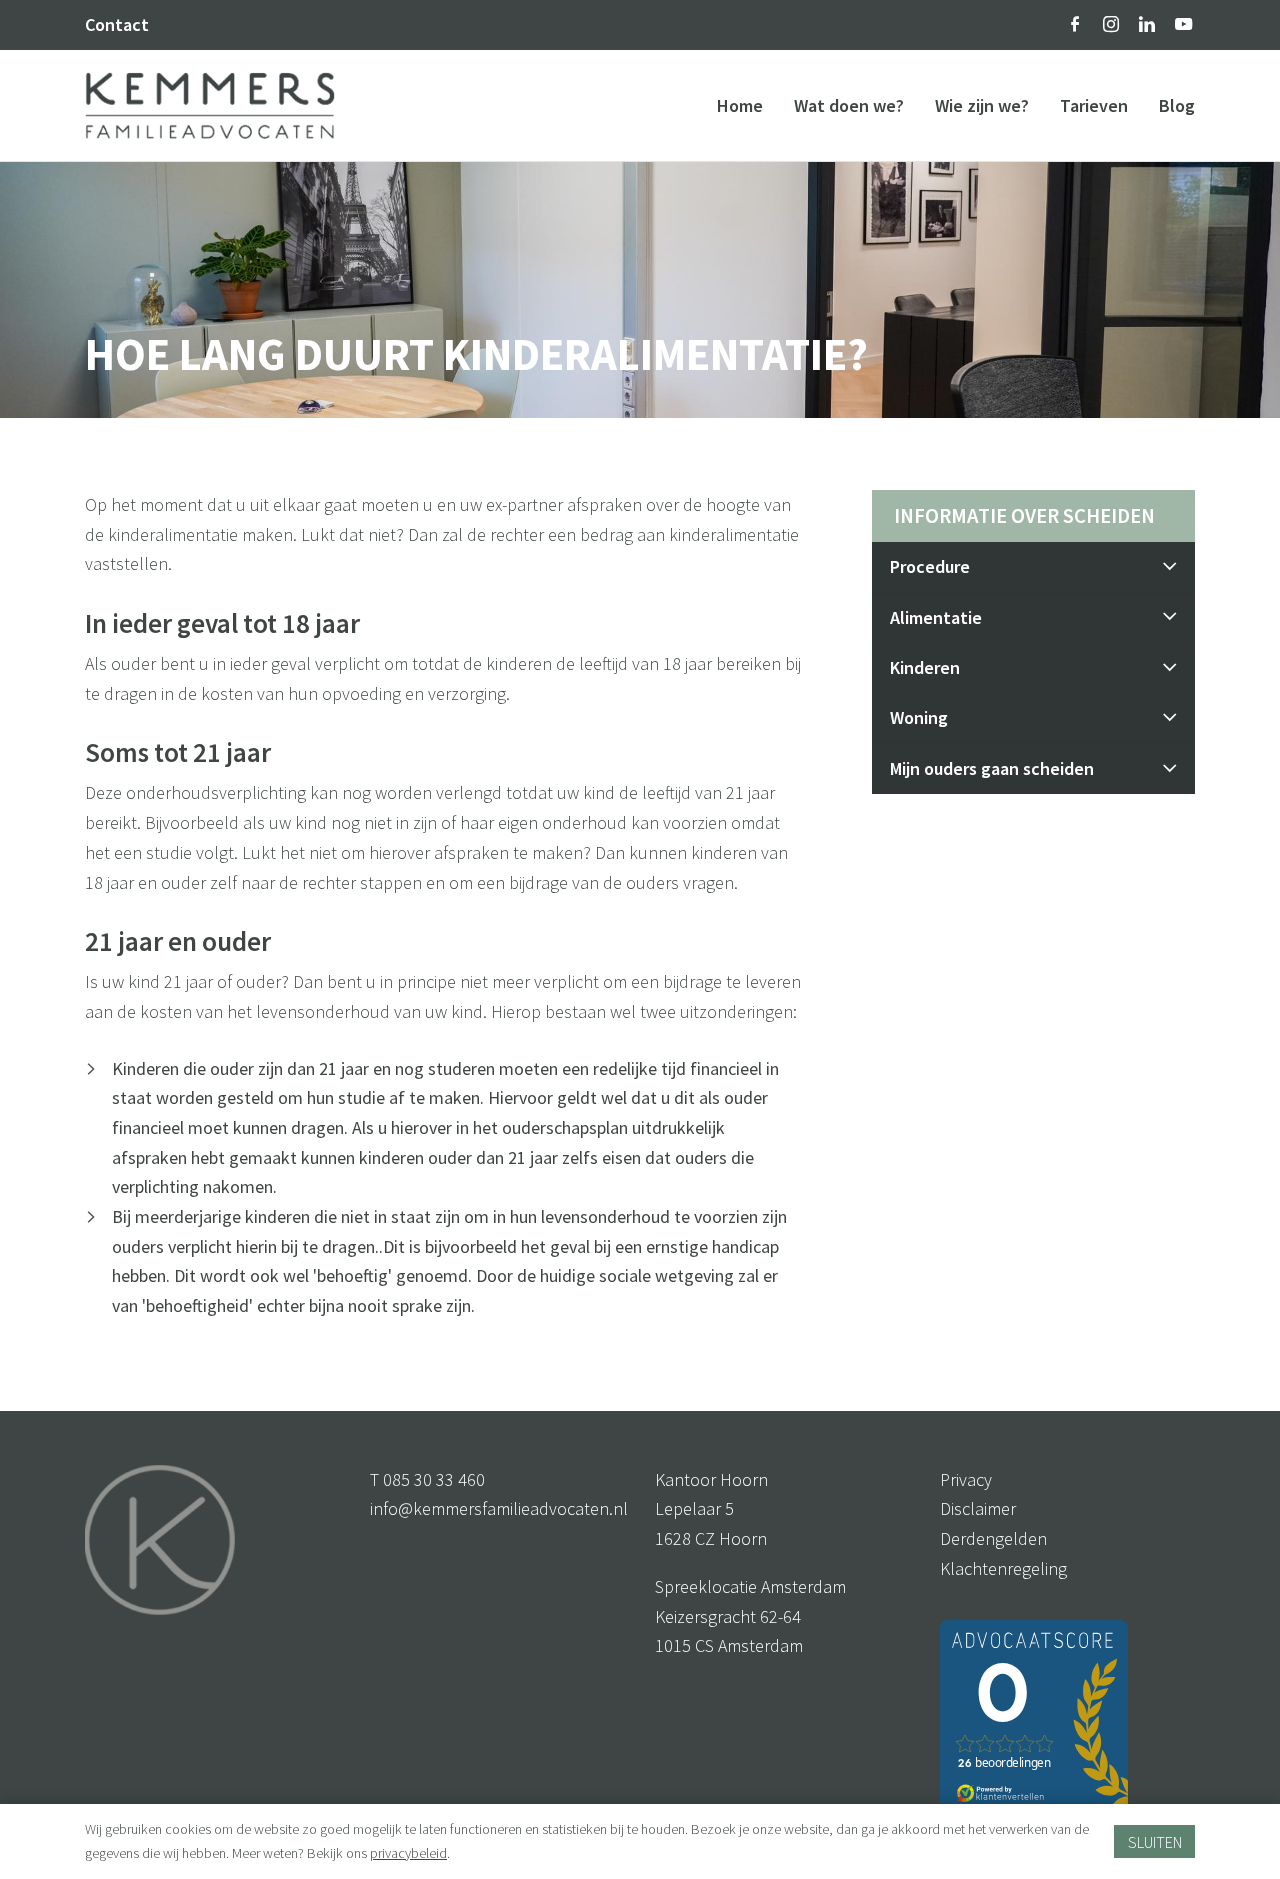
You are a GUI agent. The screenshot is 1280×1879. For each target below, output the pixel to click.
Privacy (966, 1479)
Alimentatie (936, 617)
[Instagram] (1111, 24)
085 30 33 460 (434, 1479)
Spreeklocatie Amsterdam (750, 1586)
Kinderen (925, 667)
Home (740, 105)
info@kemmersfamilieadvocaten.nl (499, 1508)
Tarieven (1094, 105)
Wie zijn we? (982, 105)
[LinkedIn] (1147, 24)
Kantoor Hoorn (711, 1479)
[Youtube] (1183, 24)
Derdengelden (993, 1538)
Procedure (930, 566)
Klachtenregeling (1003, 1568)
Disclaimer (978, 1508)
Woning (919, 717)
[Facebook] (1075, 24)
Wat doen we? (849, 105)
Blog (1177, 105)
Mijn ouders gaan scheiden (992, 768)
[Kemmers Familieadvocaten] (210, 103)
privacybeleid (408, 1853)
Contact (117, 24)
